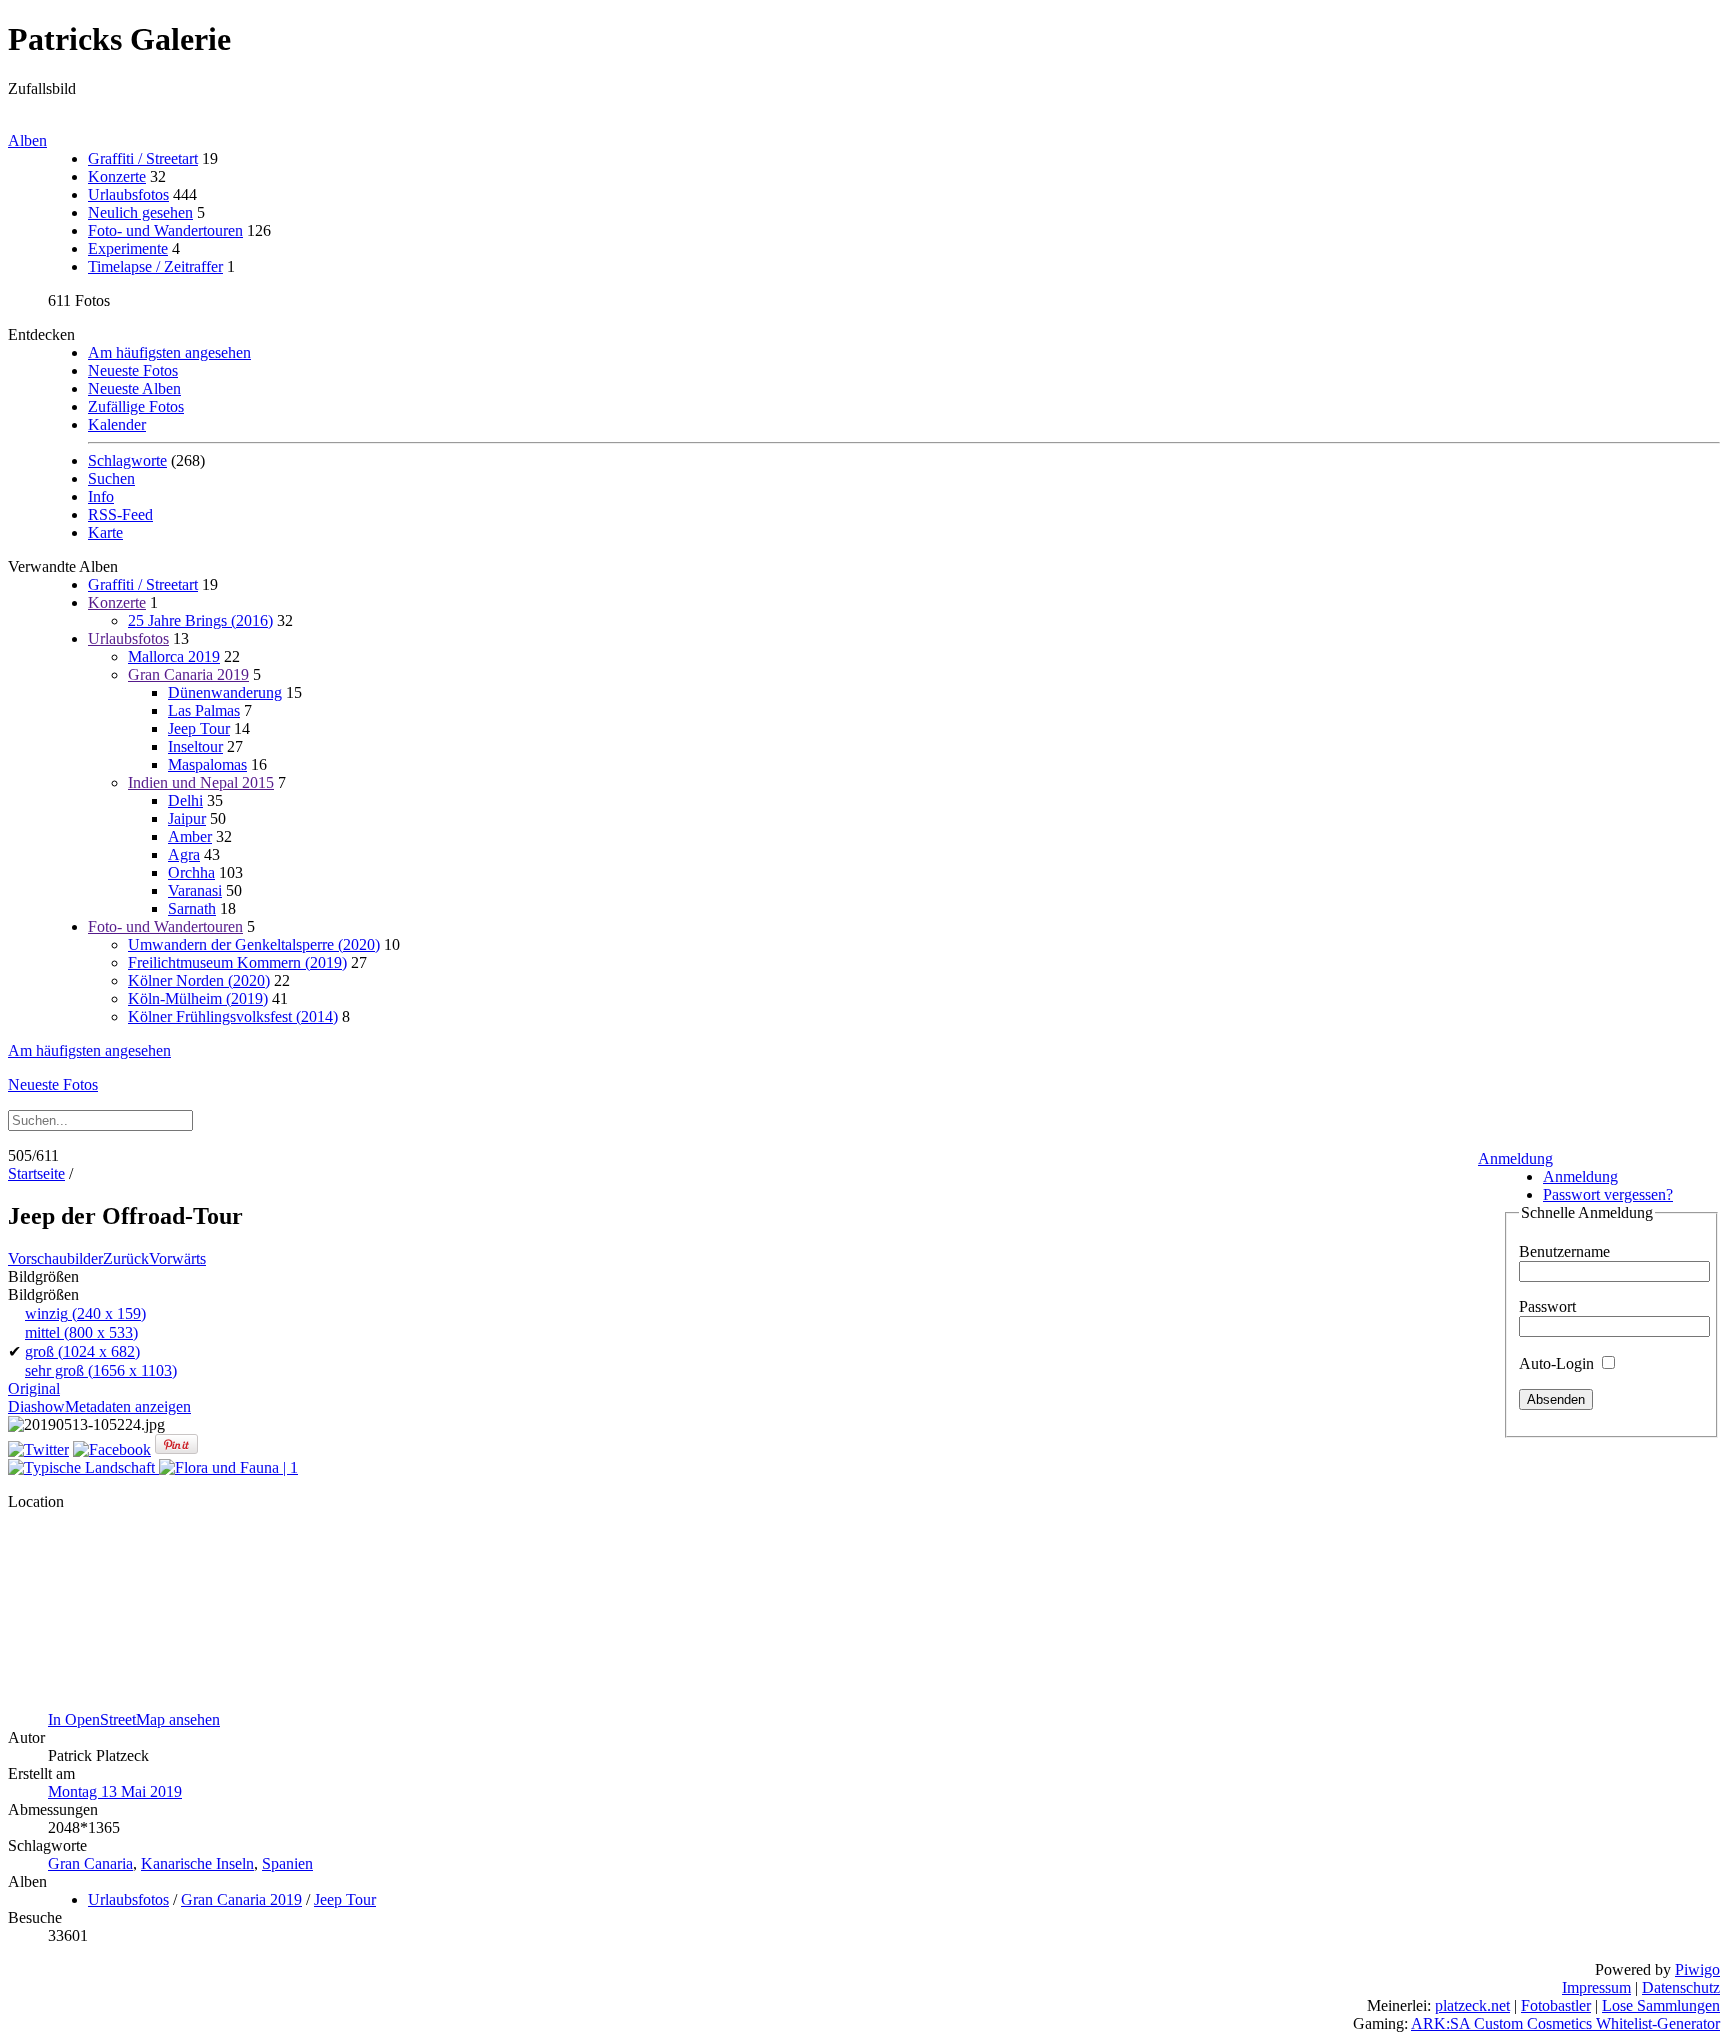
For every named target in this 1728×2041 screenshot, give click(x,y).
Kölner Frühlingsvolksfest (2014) (233, 1016)
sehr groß (101, 1370)
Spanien (287, 1863)
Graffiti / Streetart (143, 158)
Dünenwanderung (225, 692)
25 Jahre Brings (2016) (200, 620)
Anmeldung (1515, 1158)
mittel (81, 1332)
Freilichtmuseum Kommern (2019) (237, 962)
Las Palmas (204, 710)
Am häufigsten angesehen (169, 352)
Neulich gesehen (140, 212)
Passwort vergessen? (1608, 1194)
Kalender (117, 424)
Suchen (111, 478)
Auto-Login (1558, 1363)
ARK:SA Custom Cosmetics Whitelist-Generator (1565, 2023)
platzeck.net (1472, 2005)
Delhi (185, 800)
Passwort (1547, 1306)
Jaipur (187, 818)
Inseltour (195, 746)
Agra (184, 854)
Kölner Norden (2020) (199, 980)
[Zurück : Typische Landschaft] (83, 1467)
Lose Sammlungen (1661, 2005)
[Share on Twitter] (38, 1449)
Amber (190, 836)
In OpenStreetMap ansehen (134, 1719)
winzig (85, 1313)
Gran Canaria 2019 (188, 674)
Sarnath (192, 908)
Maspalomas (207, 764)
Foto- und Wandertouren (165, 230)
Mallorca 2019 (174, 656)
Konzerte (117, 176)
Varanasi (195, 890)
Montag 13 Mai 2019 (115, 1791)
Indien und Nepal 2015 (201, 782)
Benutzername (1564, 1251)
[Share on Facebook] (112, 1449)
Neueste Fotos (133, 370)
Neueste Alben (134, 388)
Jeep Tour (199, 728)
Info (101, 496)
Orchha (191, 872)
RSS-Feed (120, 514)
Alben (27, 140)
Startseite (36, 1173)
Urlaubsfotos (128, 194)
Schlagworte (127, 460)
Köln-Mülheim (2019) (198, 998)
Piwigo (1697, 1969)
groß (82, 1351)
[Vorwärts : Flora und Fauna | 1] (228, 1467)
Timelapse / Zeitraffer (155, 266)
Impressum (1596, 1987)
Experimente (128, 248)
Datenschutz (1681, 1987)
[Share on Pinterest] (176, 1449)
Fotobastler (1556, 2005)
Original (34, 1388)
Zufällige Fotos (136, 406)
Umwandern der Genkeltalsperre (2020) (254, 944)
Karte (105, 532)
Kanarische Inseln (197, 1863)
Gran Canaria (90, 1863)
